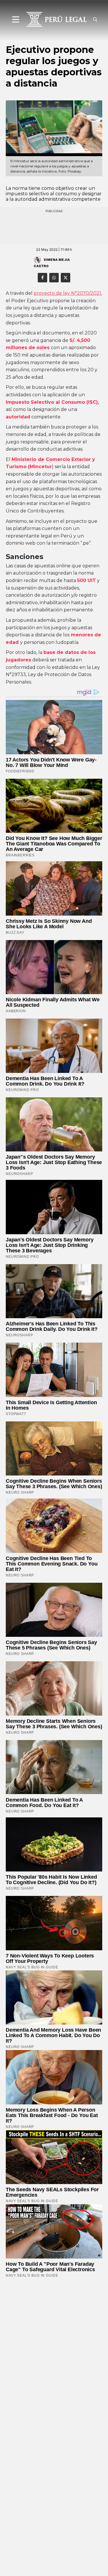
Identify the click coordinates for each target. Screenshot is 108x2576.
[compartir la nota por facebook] (42, 278)
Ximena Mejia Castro (52, 263)
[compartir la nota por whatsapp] (54, 278)
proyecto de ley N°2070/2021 (67, 293)
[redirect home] (54, 19)
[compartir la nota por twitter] (66, 278)
